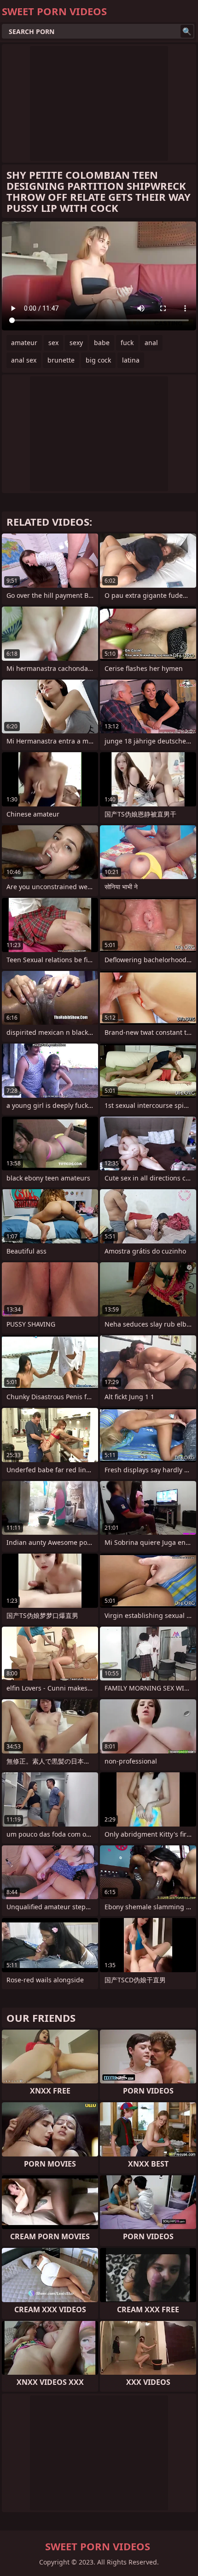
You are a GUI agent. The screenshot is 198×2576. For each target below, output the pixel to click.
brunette (61, 360)
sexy (76, 343)
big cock (98, 360)
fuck (127, 343)
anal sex (24, 360)
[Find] (187, 31)
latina (131, 360)
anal (151, 343)
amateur (24, 343)
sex (53, 343)
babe (102, 343)
